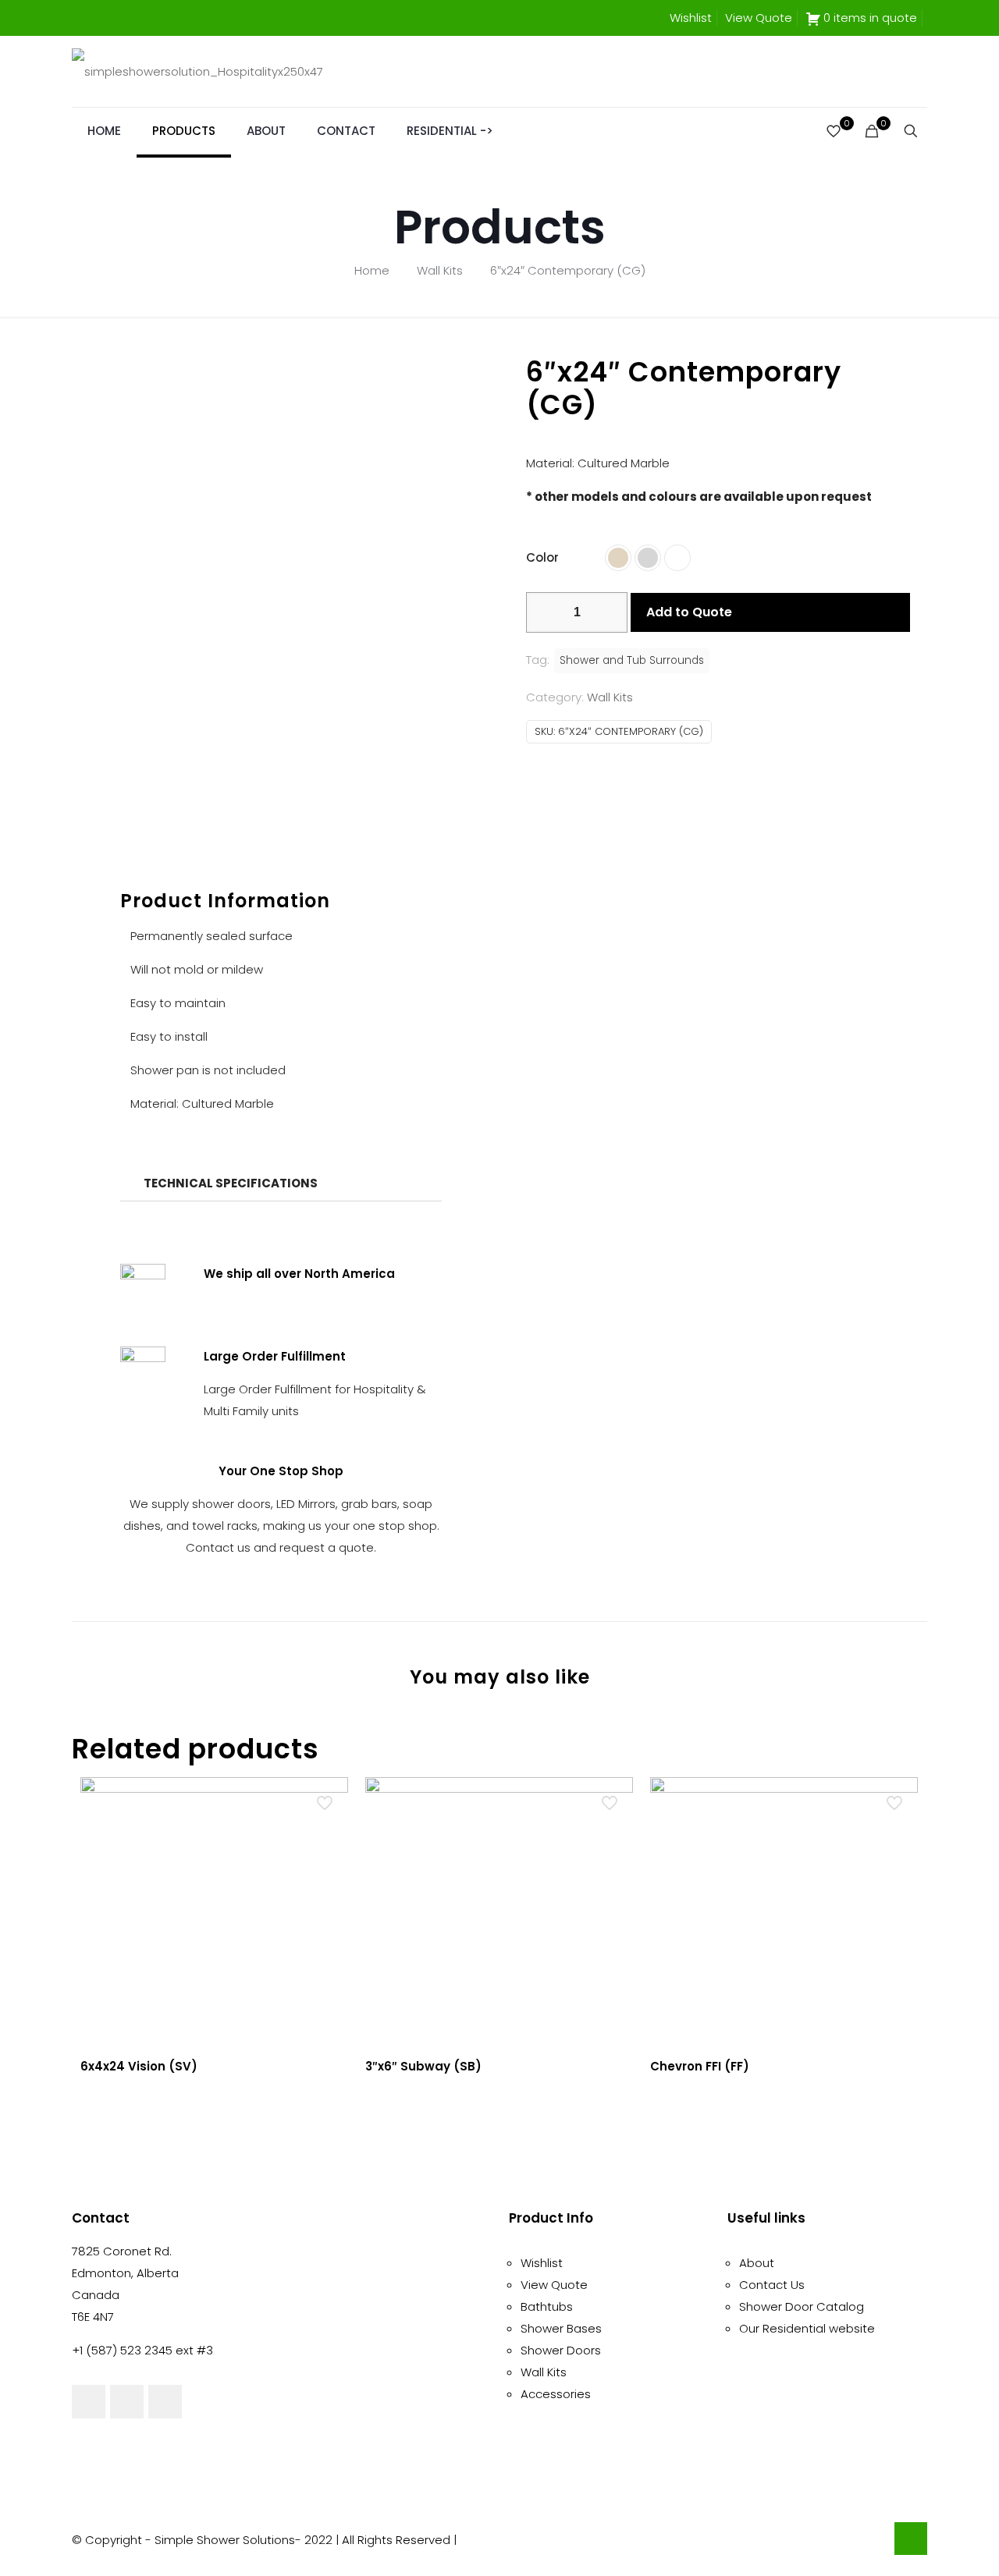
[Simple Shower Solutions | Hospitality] (197, 71)
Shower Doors (561, 2350)
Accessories (556, 2394)
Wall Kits (440, 270)
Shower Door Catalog (802, 2306)
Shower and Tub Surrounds (632, 660)
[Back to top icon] (911, 2539)
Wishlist (691, 18)
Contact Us (772, 2285)
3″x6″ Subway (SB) (423, 2066)
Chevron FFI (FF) (700, 2066)
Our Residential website (807, 2328)
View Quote (759, 18)
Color (542, 557)
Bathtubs (547, 2306)
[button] (281, 1183)
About (757, 2263)
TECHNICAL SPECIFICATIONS (231, 1183)
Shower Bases (561, 2328)
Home (372, 270)
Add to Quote (689, 612)
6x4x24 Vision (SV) (139, 2066)
